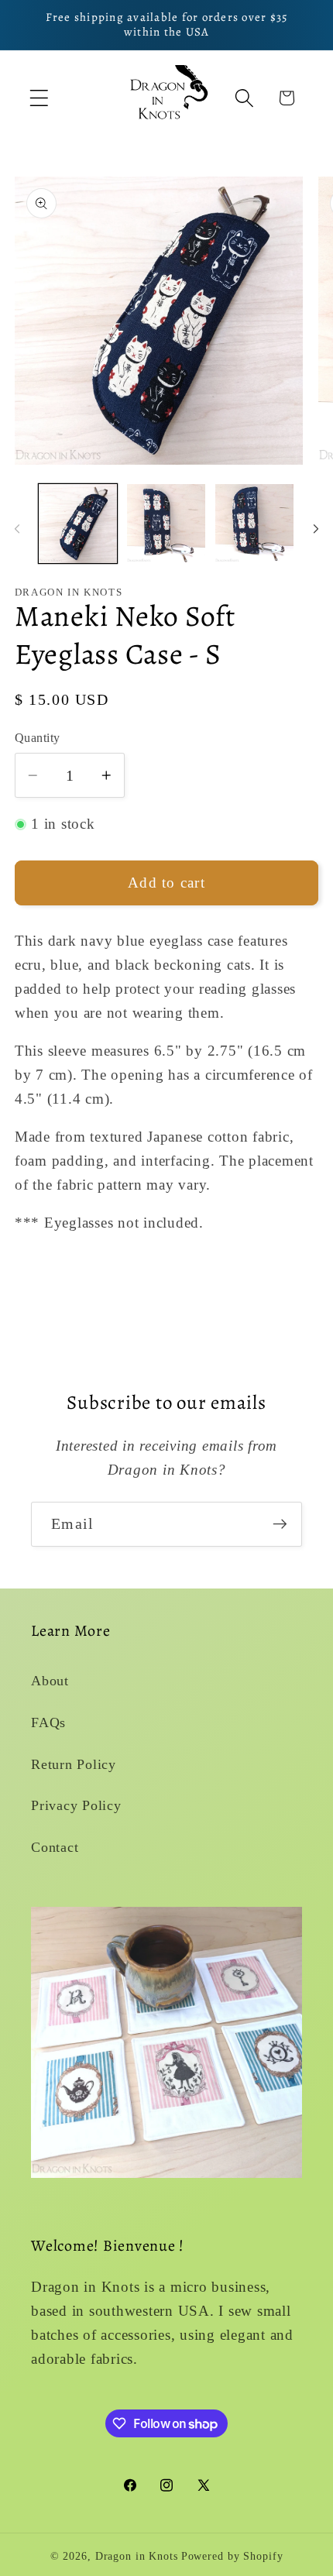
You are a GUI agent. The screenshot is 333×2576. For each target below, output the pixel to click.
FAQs (48, 1722)
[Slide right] (316, 528)
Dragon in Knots (137, 2556)
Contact (55, 1847)
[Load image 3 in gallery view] (254, 523)
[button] (39, 98)
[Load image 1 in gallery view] (78, 523)
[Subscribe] (280, 1524)
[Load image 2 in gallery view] (166, 523)
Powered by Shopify (232, 2556)
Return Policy (74, 1764)
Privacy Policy (76, 1805)
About (50, 1681)
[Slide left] (17, 528)
